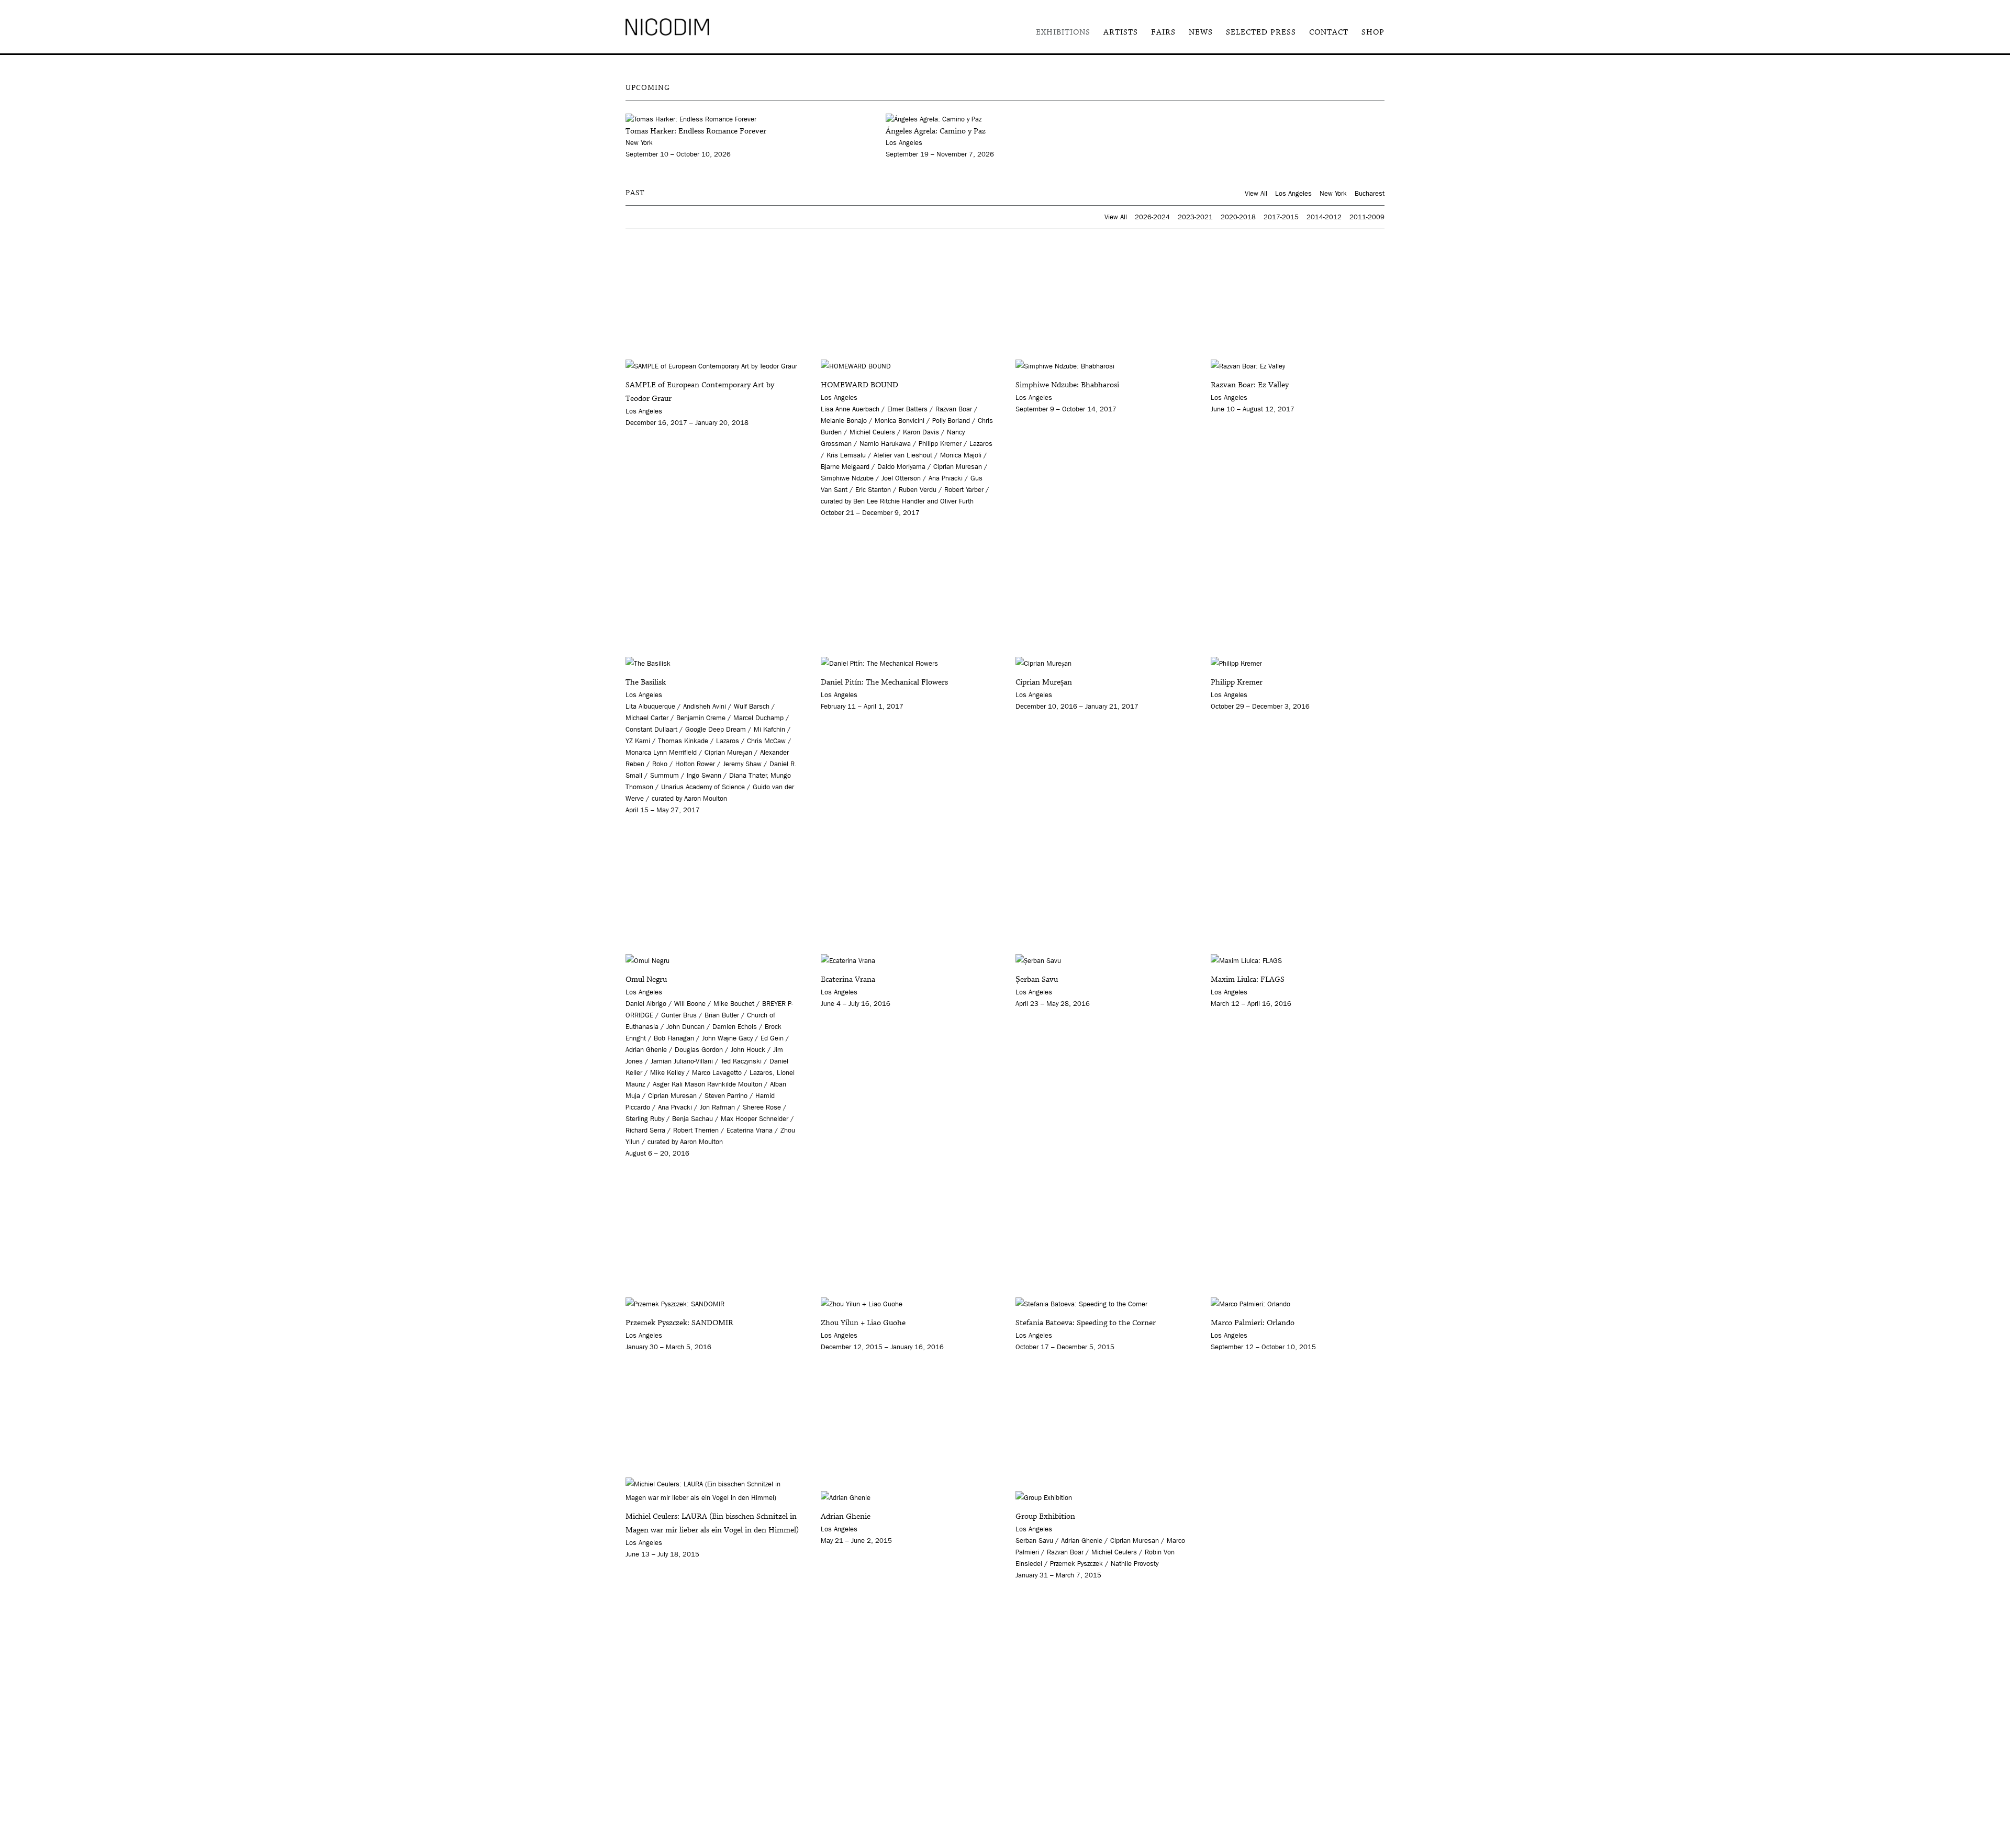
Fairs (1163, 32)
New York (1333, 193)
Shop (1373, 32)
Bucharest (1370, 193)
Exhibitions (1063, 32)
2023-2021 (1195, 217)
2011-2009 (1367, 217)
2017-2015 (1281, 217)
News (1201, 32)
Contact (1329, 32)
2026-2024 (1152, 217)
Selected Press (1261, 32)
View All (1256, 193)
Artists (1121, 32)
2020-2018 (1238, 217)
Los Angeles (1293, 193)
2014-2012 (1324, 217)
